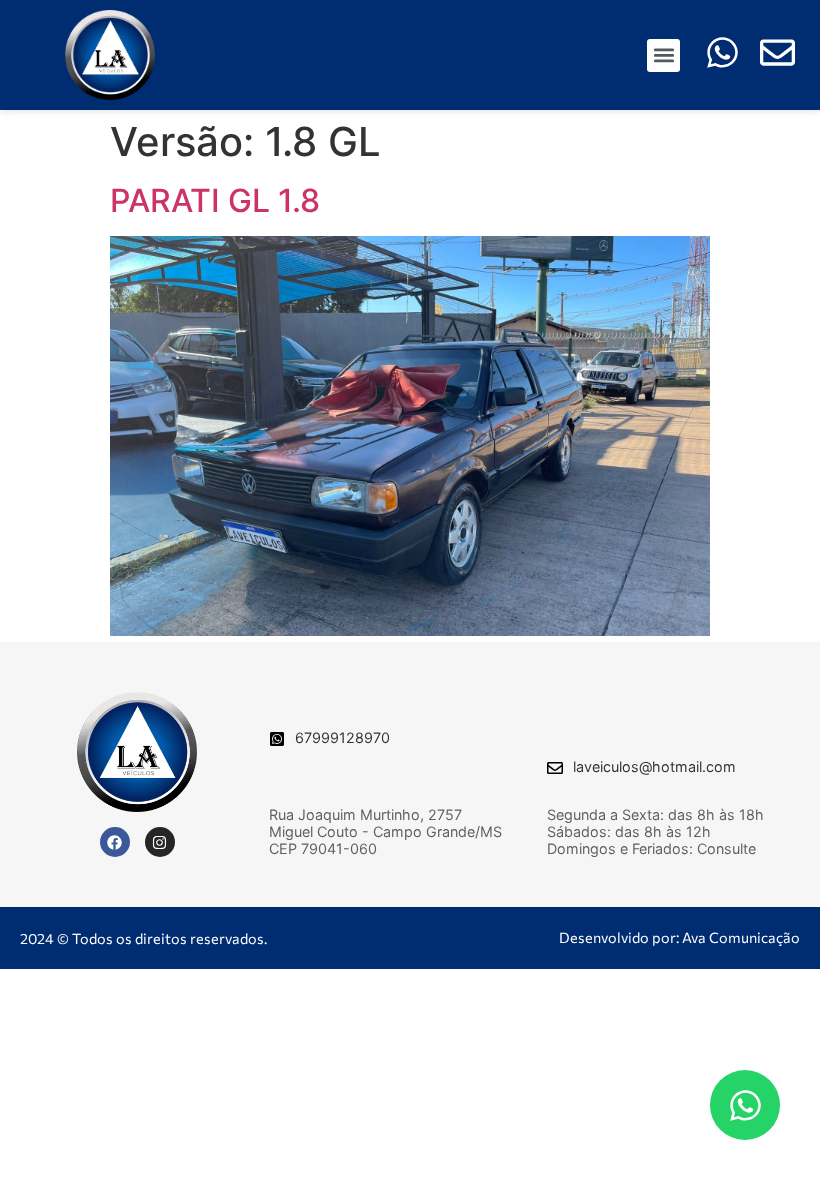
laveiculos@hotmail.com (654, 766)
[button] (663, 55)
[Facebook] (115, 842)
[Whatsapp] (745, 1105)
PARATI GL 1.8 (215, 200)
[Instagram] (160, 842)
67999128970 (342, 737)
